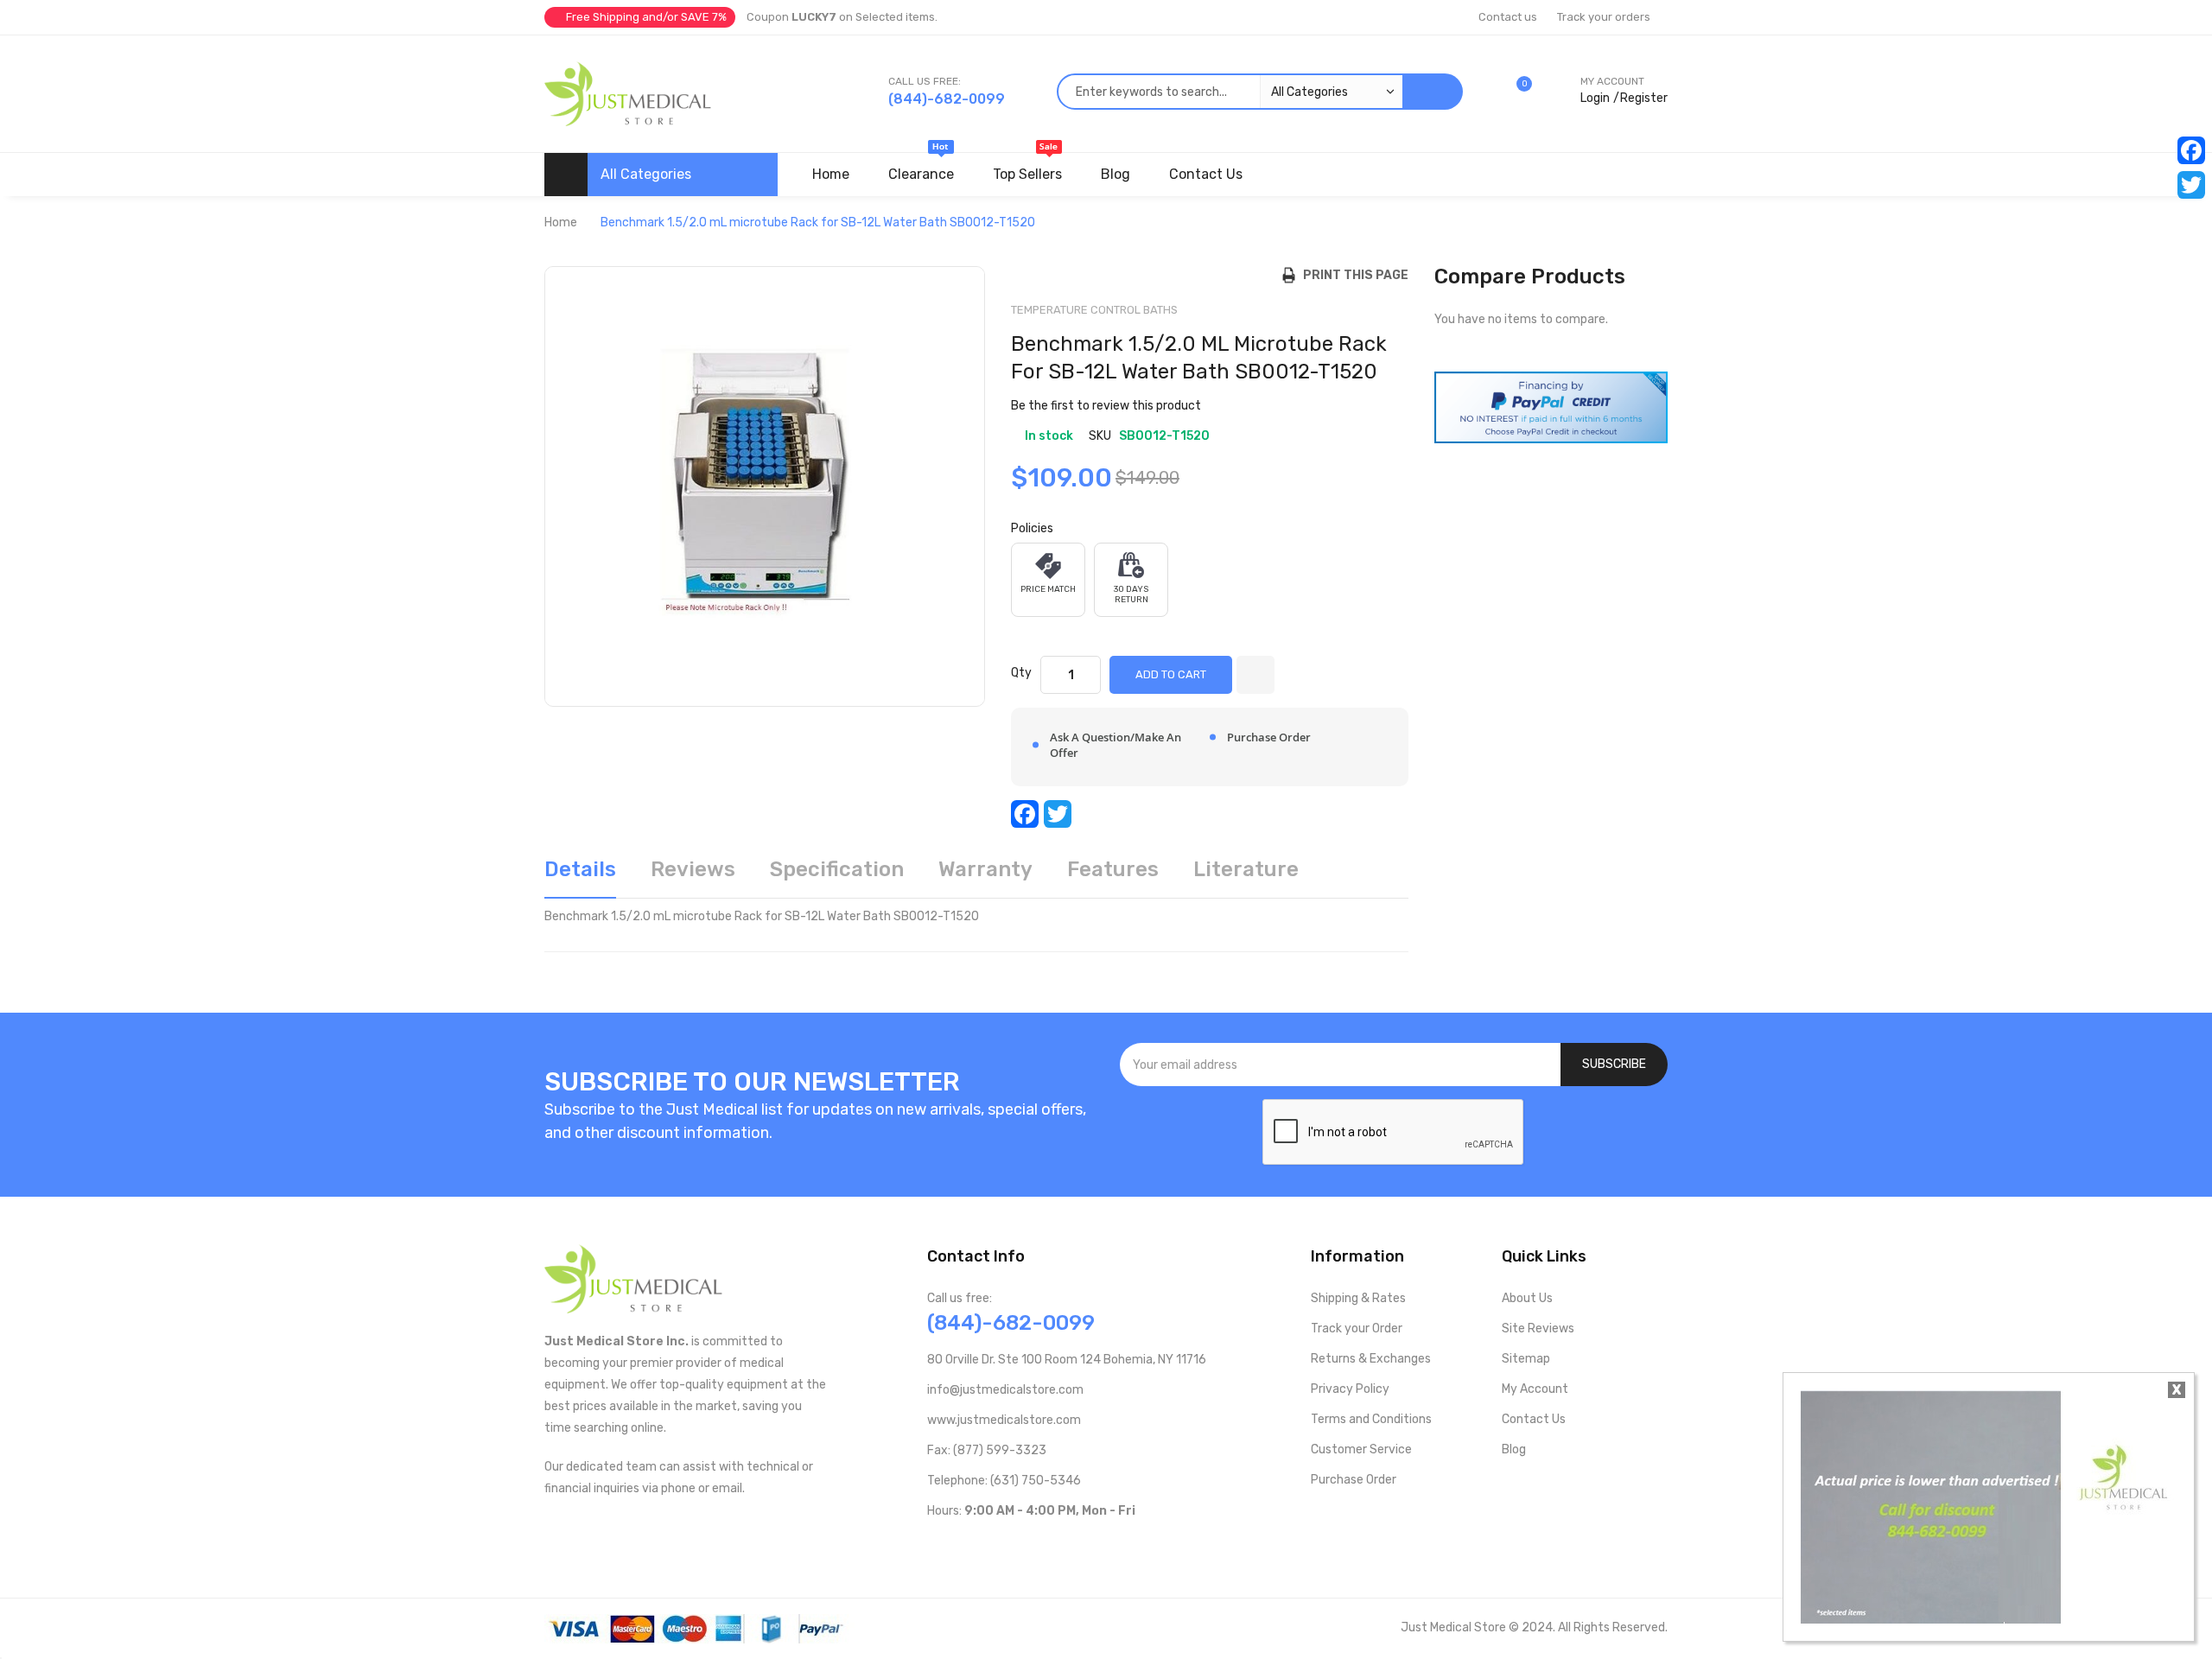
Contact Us (1534, 1419)
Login (1595, 98)
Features (1113, 869)
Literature (1246, 869)
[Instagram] (1017, 1547)
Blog (1514, 1449)
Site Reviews (1538, 1328)
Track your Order (1357, 1328)
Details (580, 869)
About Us (1527, 1298)
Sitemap (1526, 1359)
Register (1644, 98)
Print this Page (1352, 275)
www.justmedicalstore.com (1004, 1420)
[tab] (580, 876)
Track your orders (1604, 17)
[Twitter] (2191, 185)
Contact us (1508, 17)
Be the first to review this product (1106, 406)
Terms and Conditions (1371, 1419)
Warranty (985, 869)
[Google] (1073, 1547)
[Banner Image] (1551, 407)
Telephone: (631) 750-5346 (1004, 1481)
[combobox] (1230, 92)
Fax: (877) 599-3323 (987, 1450)
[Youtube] (962, 1547)
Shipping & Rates (1358, 1298)
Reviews (693, 869)
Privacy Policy (1350, 1389)
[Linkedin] (1045, 1547)
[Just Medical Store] (628, 94)
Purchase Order (1354, 1480)
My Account (1535, 1389)
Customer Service (1361, 1449)
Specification (837, 869)
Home (561, 222)
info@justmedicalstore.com (1005, 1390)
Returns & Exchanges (1371, 1359)
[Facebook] (2191, 150)
